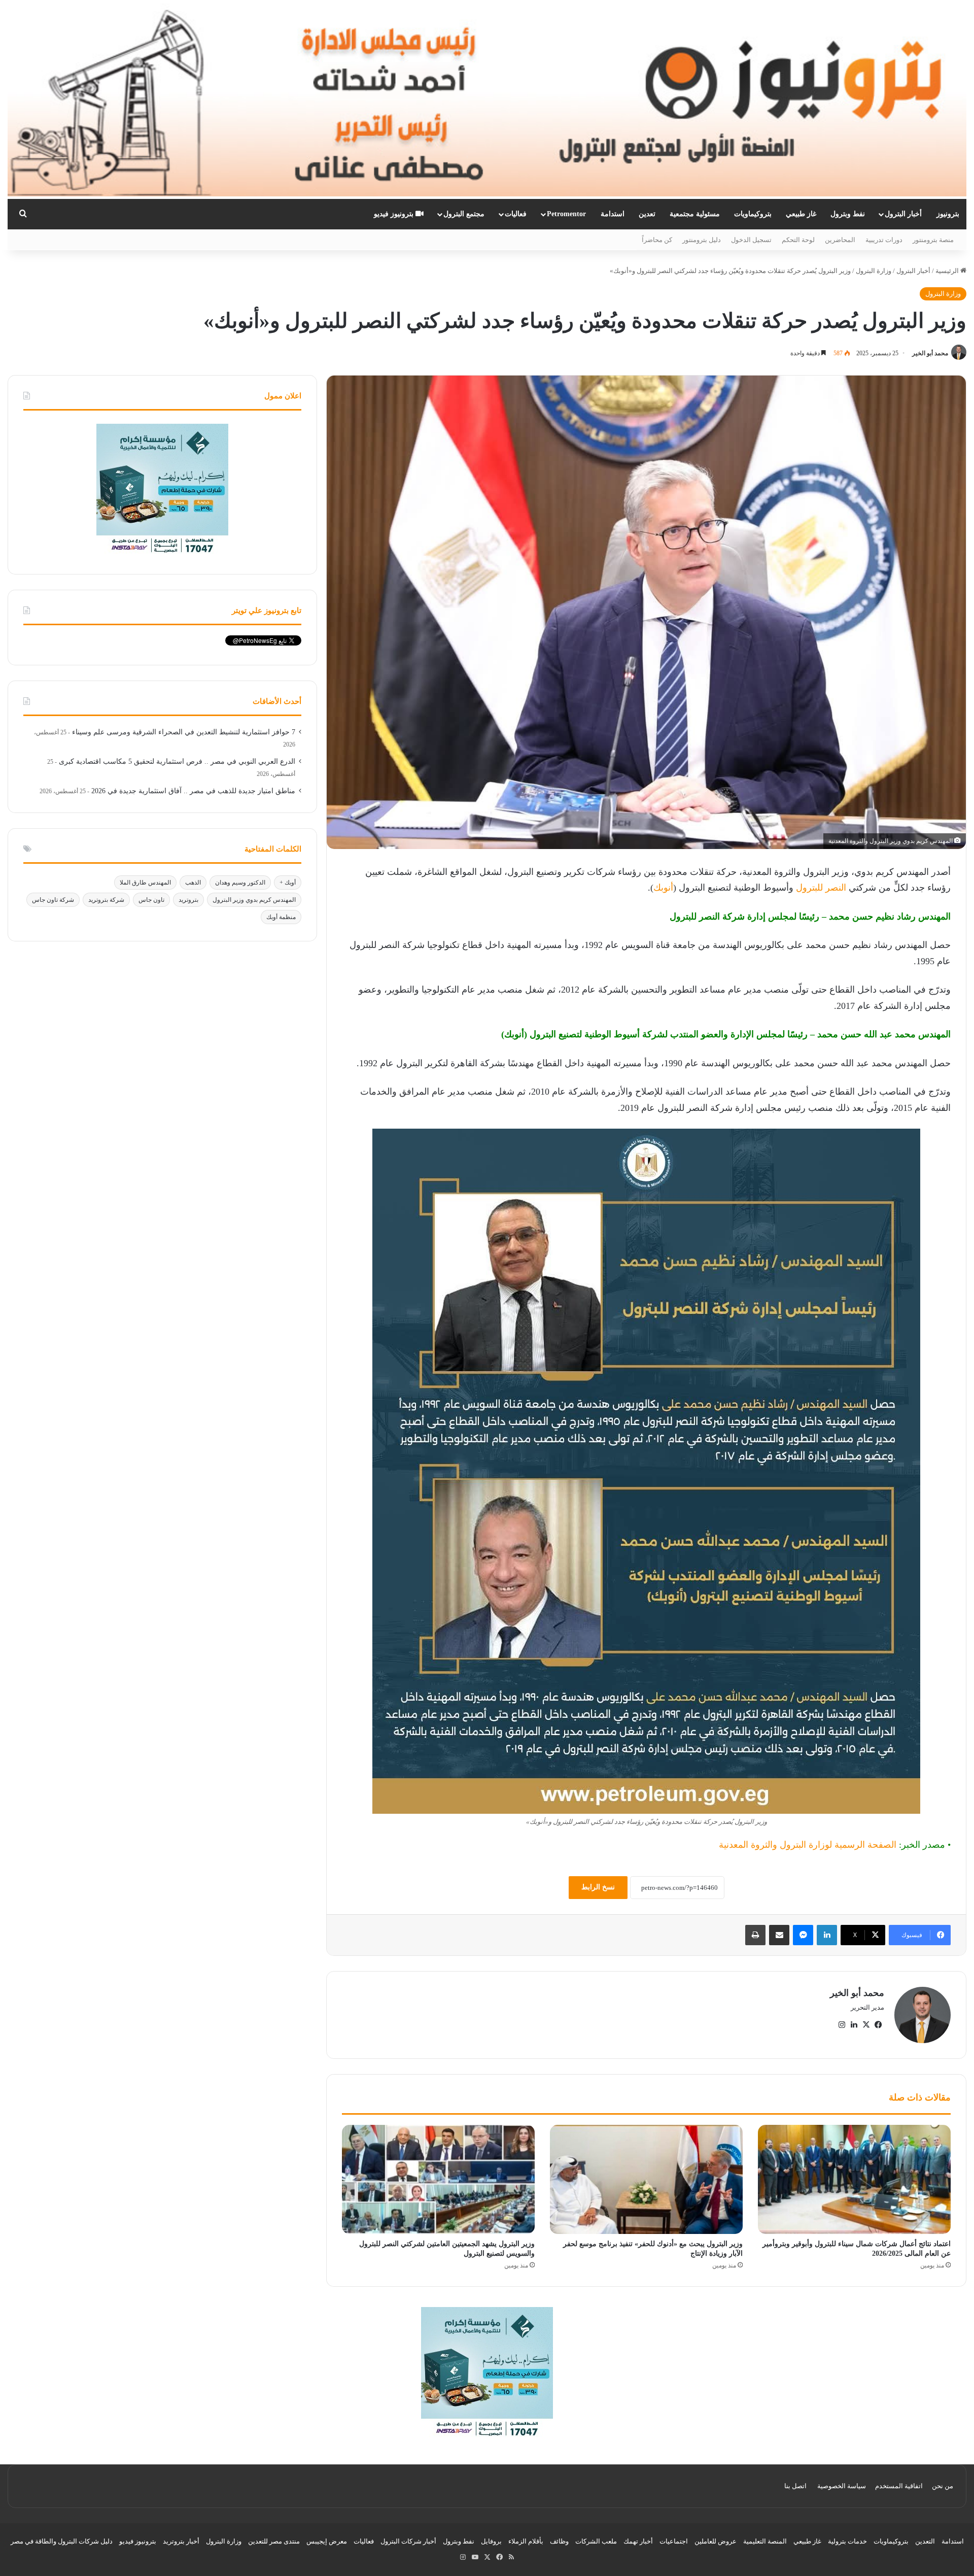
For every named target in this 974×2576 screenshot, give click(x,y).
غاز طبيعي (801, 214)
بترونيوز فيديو (395, 214)
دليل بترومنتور (702, 240)
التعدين (925, 2541)
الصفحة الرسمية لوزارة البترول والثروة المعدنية (808, 1845)
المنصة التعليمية (765, 2541)
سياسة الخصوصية (842, 2486)
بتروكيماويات (753, 214)
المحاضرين (840, 240)
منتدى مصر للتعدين (274, 2541)
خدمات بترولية (847, 2541)
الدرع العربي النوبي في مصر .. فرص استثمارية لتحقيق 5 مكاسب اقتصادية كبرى (177, 761)
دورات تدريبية (884, 240)
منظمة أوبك (281, 917)
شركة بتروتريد (106, 900)
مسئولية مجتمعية (695, 214)
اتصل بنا (795, 2486)
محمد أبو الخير (930, 353)
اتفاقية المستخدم (899, 2486)
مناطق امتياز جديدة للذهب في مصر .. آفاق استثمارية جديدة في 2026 (193, 791)
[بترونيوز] (487, 99)
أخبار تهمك (638, 2541)
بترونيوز (948, 214)
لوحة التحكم (798, 240)
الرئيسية (948, 271)
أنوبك (663, 888)
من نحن (943, 2486)
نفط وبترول (848, 214)
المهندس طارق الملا (145, 883)
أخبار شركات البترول (408, 2541)
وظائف (559, 2541)
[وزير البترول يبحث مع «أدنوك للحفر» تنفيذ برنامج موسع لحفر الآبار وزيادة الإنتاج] (646, 2179)
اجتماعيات (674, 2541)
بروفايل (491, 2541)
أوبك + (288, 883)
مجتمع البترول (464, 214)
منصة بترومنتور (933, 240)
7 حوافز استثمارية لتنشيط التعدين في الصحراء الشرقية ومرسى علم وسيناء (184, 732)
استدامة (613, 214)
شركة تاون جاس (53, 900)
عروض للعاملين (716, 2541)
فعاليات (516, 214)
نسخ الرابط (598, 1887)
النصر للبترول (821, 888)
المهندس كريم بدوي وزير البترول (254, 900)
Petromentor (566, 214)
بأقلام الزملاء (526, 2541)
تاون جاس (151, 900)
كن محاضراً (657, 240)
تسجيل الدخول (751, 240)
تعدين (647, 214)
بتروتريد (188, 900)
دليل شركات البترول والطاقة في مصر (62, 2541)
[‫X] (866, 2025)
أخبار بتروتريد (181, 2541)
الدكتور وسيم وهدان (240, 883)
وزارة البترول (874, 271)
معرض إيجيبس (327, 2541)
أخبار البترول (903, 214)
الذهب (193, 883)
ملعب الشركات (596, 2541)
